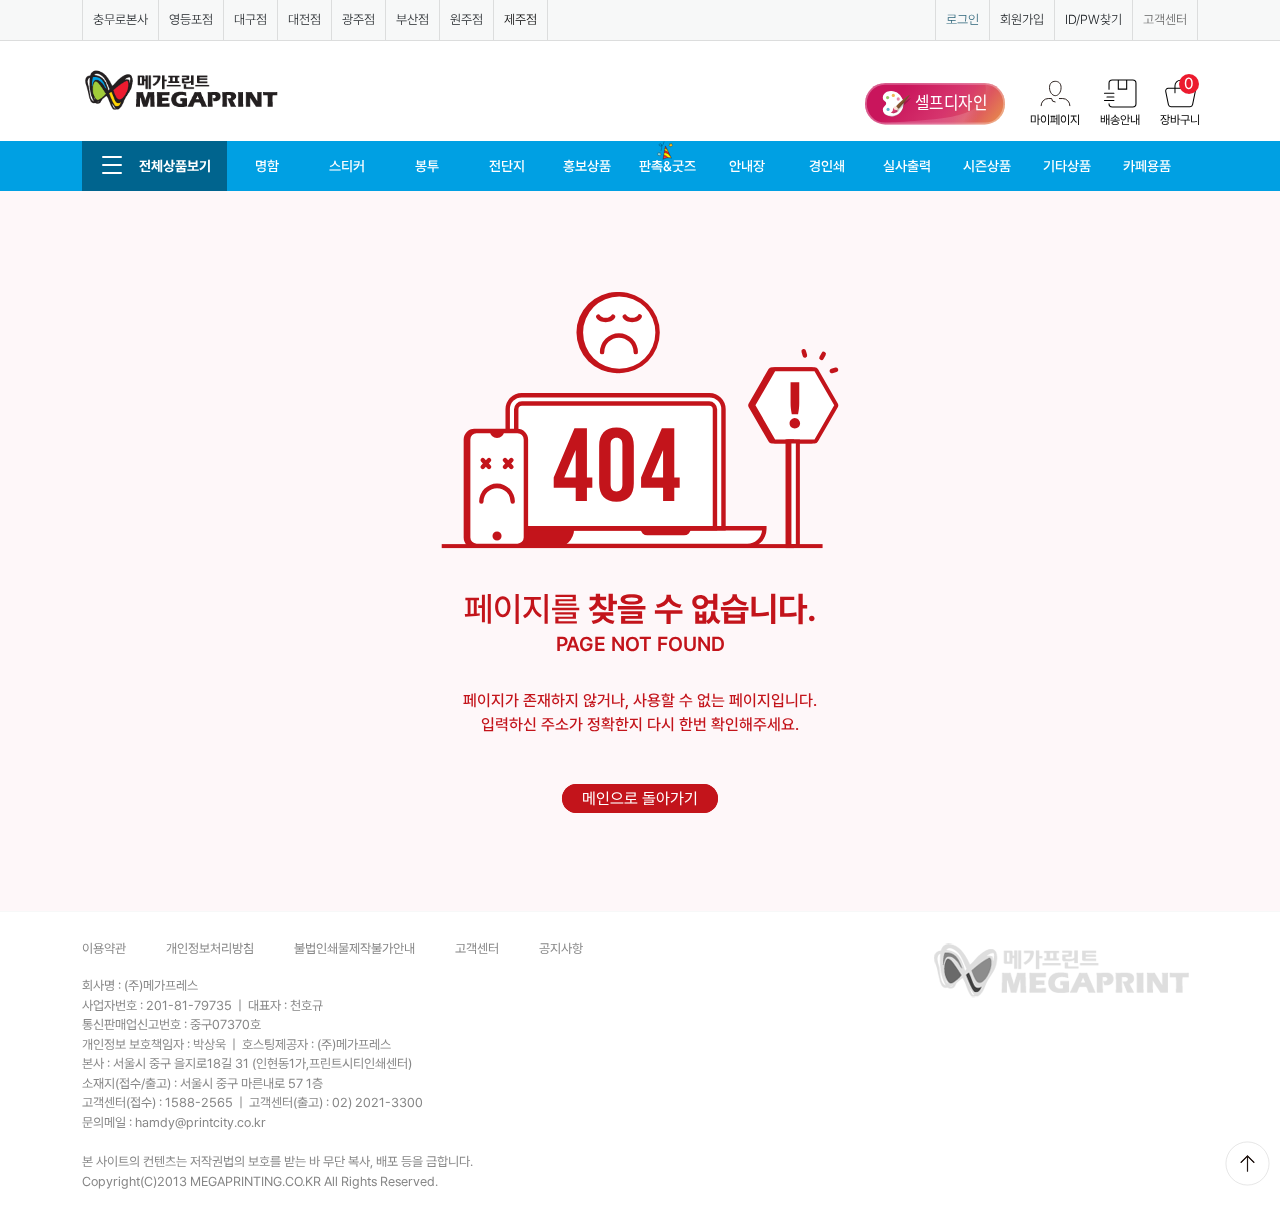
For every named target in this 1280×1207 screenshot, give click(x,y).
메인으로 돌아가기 (640, 798)
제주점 (520, 19)
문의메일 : (174, 1122)
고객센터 (1165, 19)
